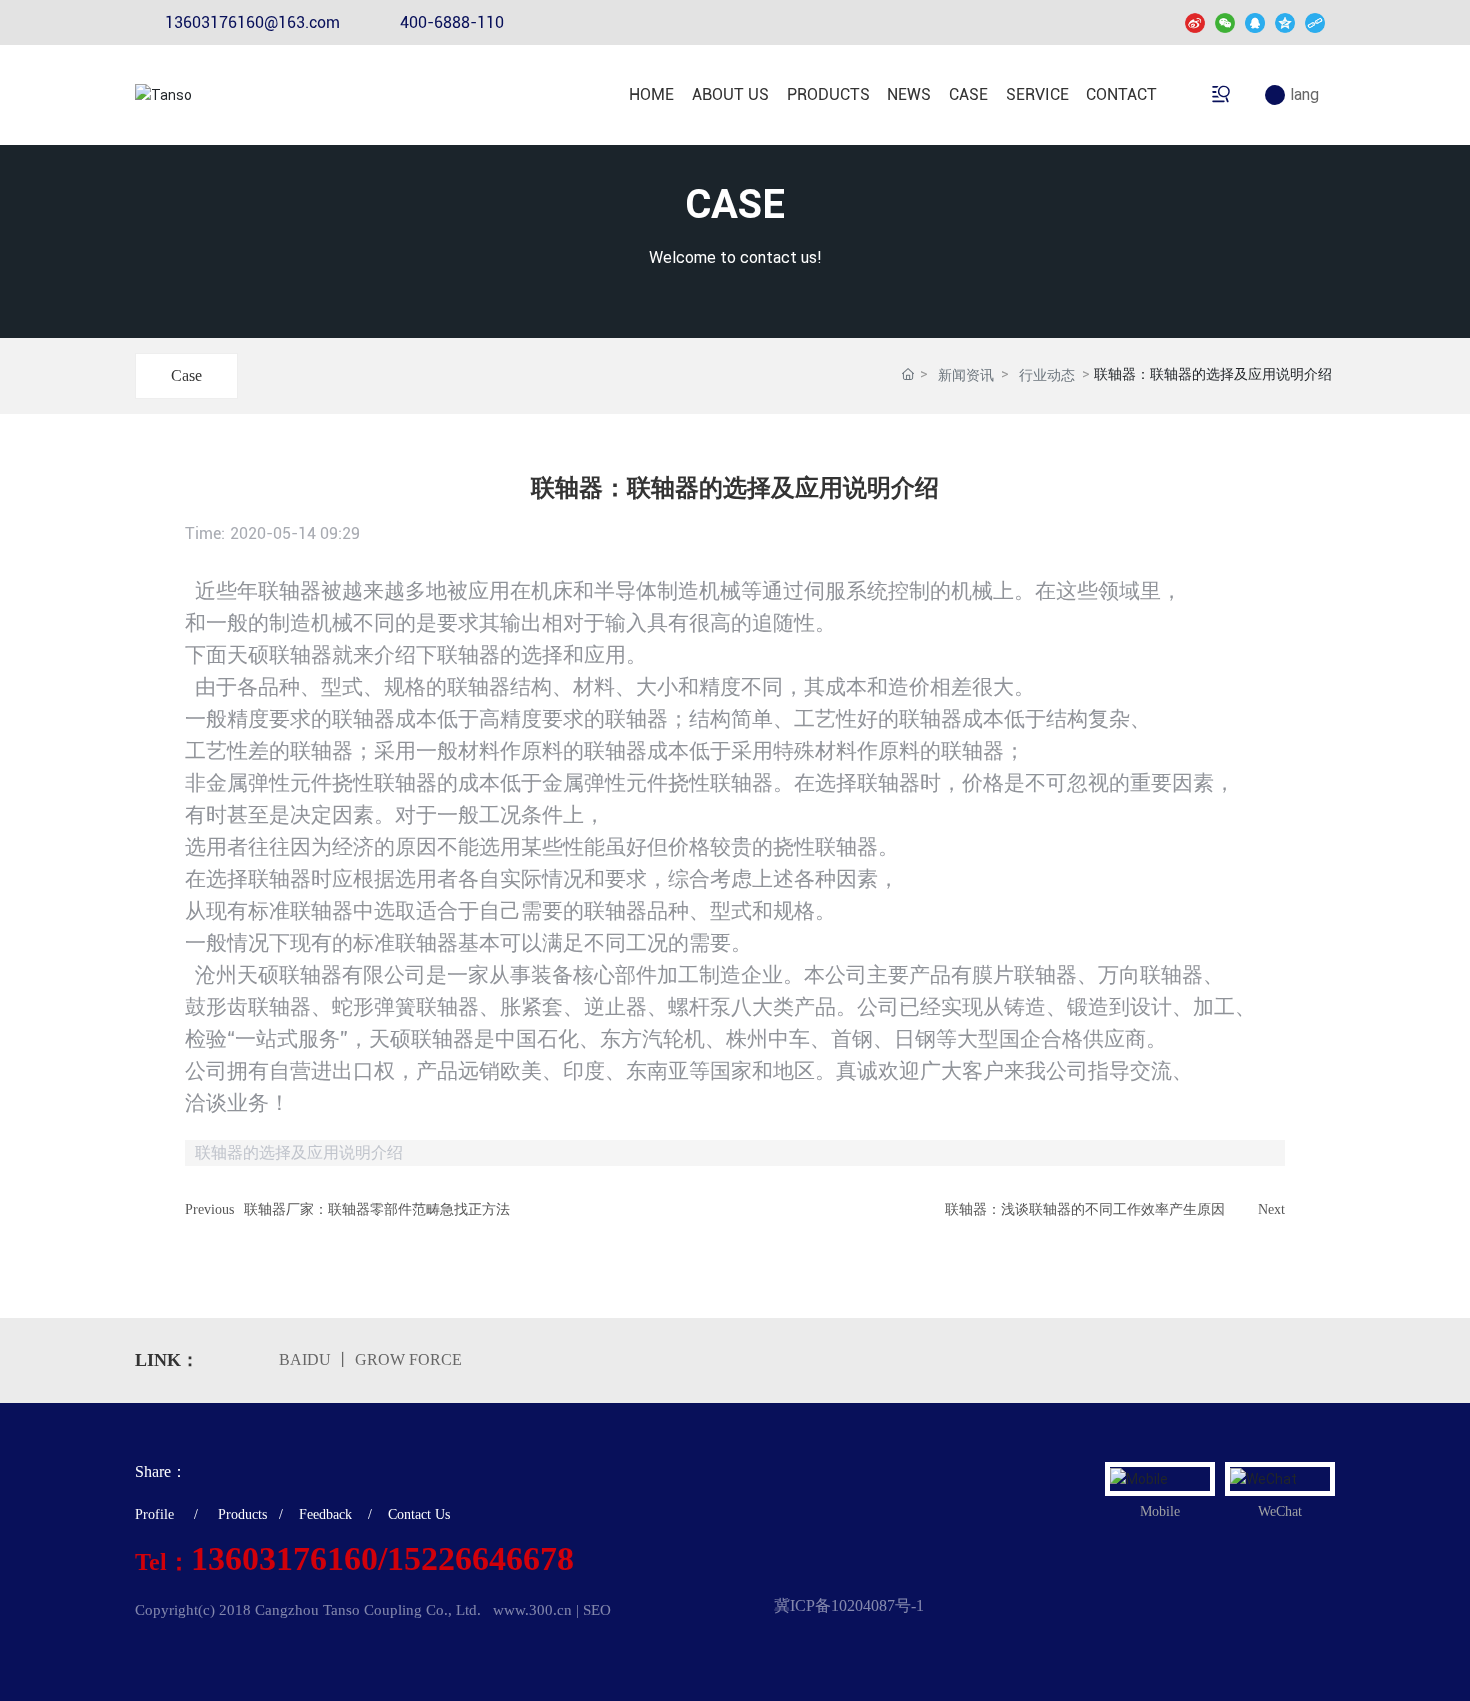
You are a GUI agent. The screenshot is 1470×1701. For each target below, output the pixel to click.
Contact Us (419, 1514)
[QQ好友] (1255, 22)
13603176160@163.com (252, 22)
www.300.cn (532, 1610)
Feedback (325, 1514)
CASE (735, 204)
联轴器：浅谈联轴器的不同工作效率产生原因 (1085, 1209)
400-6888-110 (452, 22)
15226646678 (480, 1558)
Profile (154, 1514)
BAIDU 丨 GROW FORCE (370, 1359)
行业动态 (1047, 375)
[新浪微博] (1195, 22)
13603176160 (284, 1558)
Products (242, 1514)
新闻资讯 (966, 375)
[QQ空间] (1285, 22)
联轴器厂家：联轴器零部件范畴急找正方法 (377, 1209)
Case (186, 375)
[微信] (1225, 22)
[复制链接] (1315, 22)
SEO (597, 1610)
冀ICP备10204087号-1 (849, 1605)
